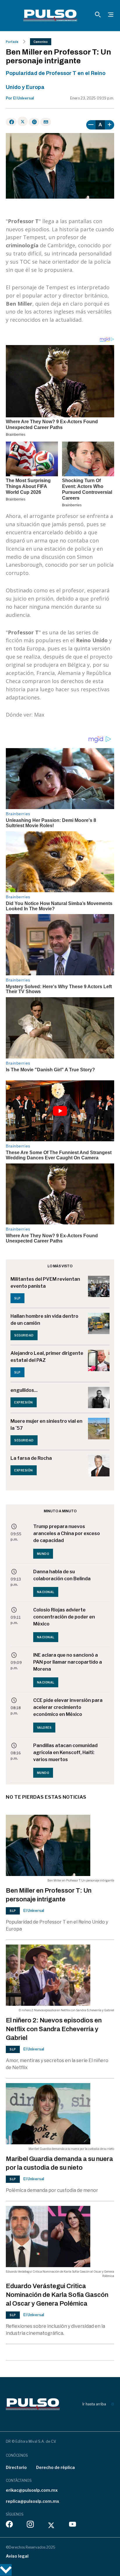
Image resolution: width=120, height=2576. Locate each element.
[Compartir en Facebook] (11, 122)
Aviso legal (17, 2556)
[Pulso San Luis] (50, 15)
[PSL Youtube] (73, 2526)
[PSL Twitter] (51, 2526)
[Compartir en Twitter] (23, 121)
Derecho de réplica (55, 2467)
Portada (12, 42)
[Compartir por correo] (46, 122)
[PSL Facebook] (9, 2526)
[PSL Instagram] (30, 2526)
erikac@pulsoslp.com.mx (32, 2490)
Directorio (16, 2467)
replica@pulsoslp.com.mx (32, 2501)
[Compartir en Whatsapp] (34, 122)
